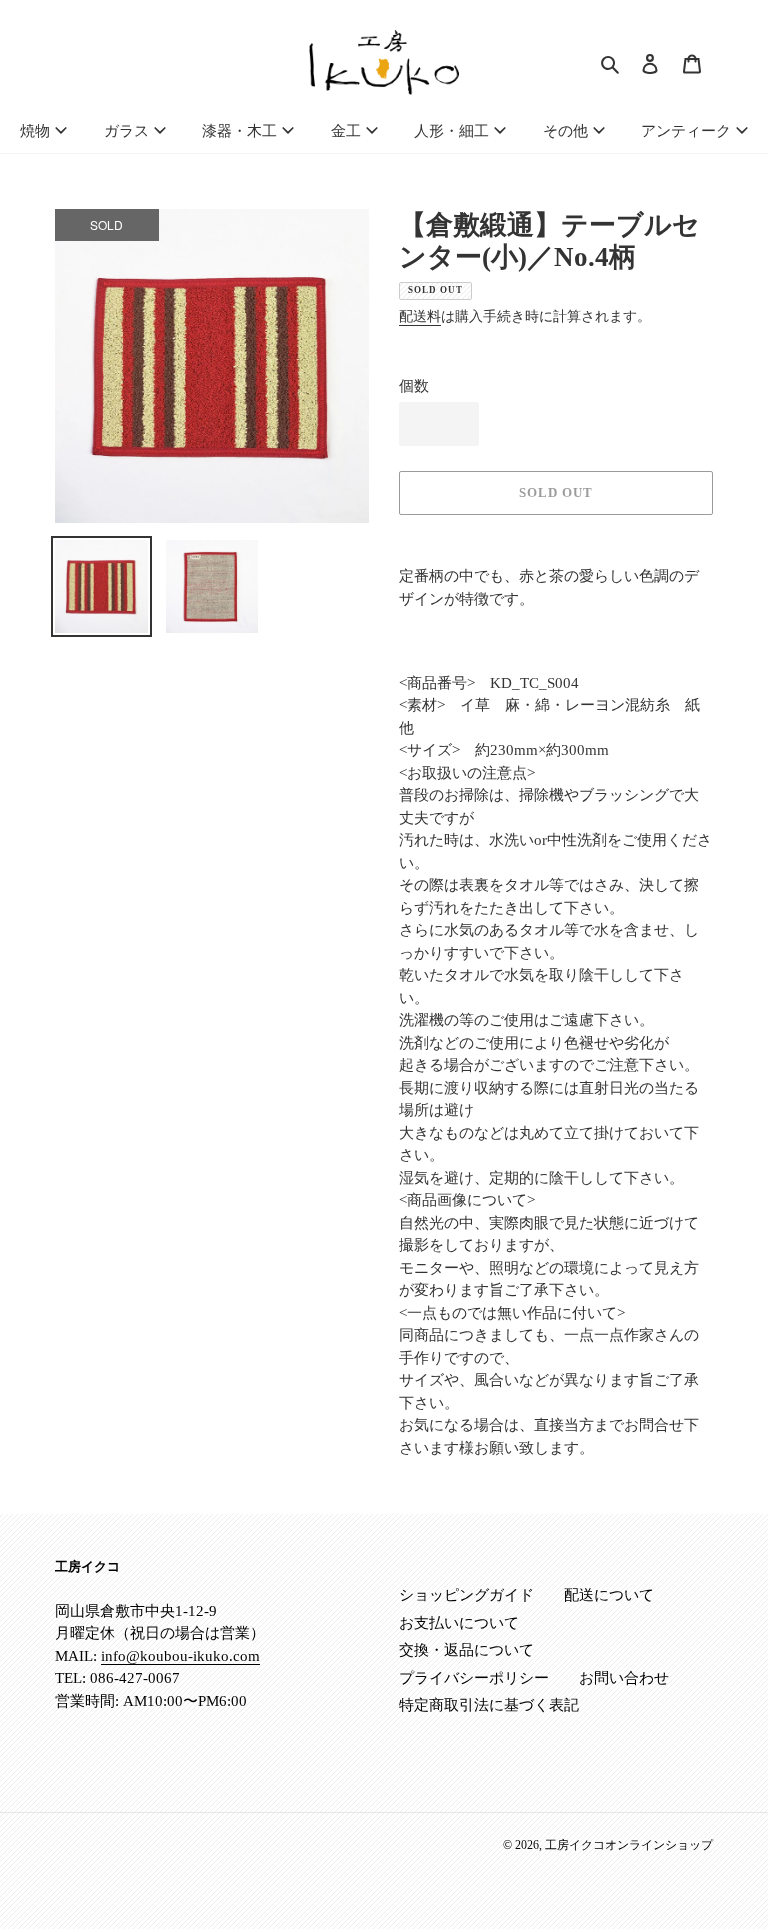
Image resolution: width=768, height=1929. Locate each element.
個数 (414, 386)
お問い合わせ (624, 1678)
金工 (346, 131)
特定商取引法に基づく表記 (489, 1705)
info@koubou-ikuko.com (180, 1656)
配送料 (420, 316)
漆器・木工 (239, 131)
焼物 (35, 131)
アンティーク (686, 131)
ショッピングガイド (466, 1595)
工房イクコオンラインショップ (629, 1845)
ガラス (126, 131)
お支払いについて (459, 1623)
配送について (609, 1595)
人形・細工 (451, 131)
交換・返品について (466, 1650)
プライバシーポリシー (474, 1678)
